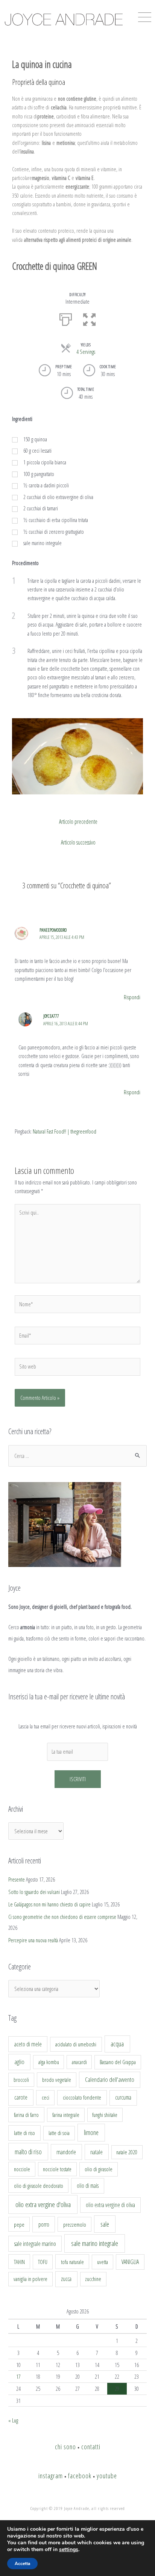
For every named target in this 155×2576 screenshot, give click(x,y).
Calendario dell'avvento (110, 2079)
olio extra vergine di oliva (110, 2205)
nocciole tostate (57, 2169)
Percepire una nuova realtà (33, 1940)
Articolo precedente (78, 822)
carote (21, 2097)
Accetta (22, 2564)
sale (105, 2224)
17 (18, 2376)
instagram (51, 2476)
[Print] (66, 319)
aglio (19, 2062)
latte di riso (24, 2133)
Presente (17, 1879)
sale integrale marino (35, 2244)
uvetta (103, 2262)
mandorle (66, 2152)
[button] (89, 319)
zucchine (93, 2279)
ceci (46, 2097)
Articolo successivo (78, 842)
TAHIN (19, 2262)
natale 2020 (127, 2152)
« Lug (13, 2420)
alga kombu (49, 2062)
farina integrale (66, 2115)
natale (96, 2152)
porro (44, 2224)
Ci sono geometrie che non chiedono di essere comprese (62, 1917)
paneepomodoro (53, 930)
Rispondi (132, 997)
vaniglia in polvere (30, 2279)
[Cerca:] (77, 1456)
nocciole (22, 2169)
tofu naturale (72, 2262)
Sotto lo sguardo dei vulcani (34, 1892)
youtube (107, 2476)
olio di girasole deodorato (39, 2186)
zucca (66, 2279)
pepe (19, 2224)
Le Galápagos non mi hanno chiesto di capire (49, 1904)
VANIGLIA (130, 2262)
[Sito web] (77, 1368)
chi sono (65, 2447)
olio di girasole (99, 2169)
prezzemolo (75, 2224)
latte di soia (59, 2133)
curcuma (123, 2097)
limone (91, 2132)
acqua (117, 2044)
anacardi (79, 2062)
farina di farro (26, 2115)
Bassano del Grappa (118, 2062)
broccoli (21, 2080)
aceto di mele (28, 2044)
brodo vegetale (57, 2080)
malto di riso (28, 2152)
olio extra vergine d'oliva (43, 2204)
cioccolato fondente (82, 2098)
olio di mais (88, 2186)
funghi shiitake (105, 2115)
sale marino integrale (95, 2243)
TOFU (43, 2262)
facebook (80, 2476)
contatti (91, 2447)
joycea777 (51, 1016)
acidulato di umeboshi (76, 2044)
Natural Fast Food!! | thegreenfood (65, 1131)
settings (69, 2550)
